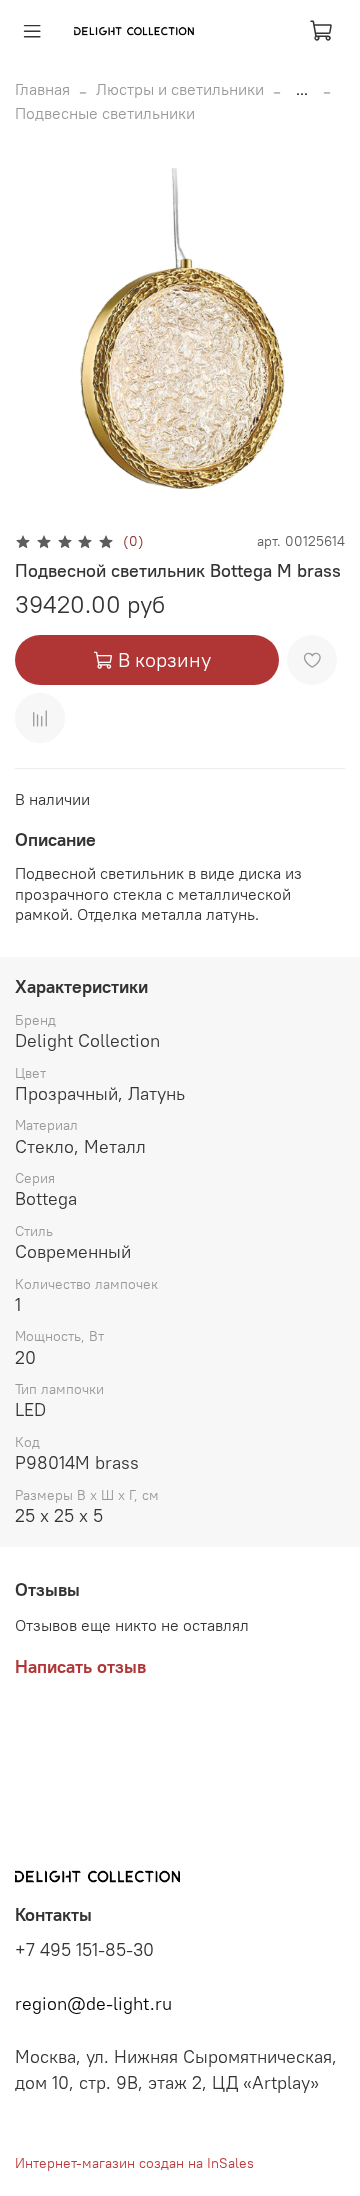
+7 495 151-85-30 (84, 1950)
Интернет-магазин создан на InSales (134, 2163)
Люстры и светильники (180, 89)
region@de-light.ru (93, 2004)
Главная (42, 89)
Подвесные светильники (105, 113)
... (302, 89)
